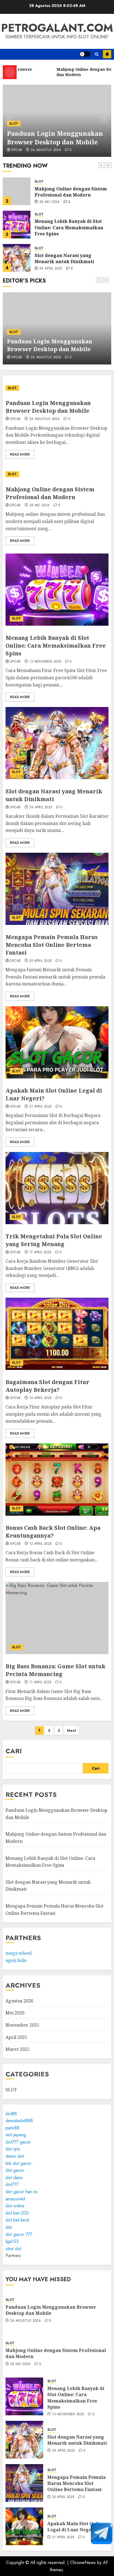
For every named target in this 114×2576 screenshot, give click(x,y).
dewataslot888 (19, 2121)
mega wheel (19, 1953)
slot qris (13, 2149)
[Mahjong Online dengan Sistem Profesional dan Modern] (17, 191)
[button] (97, 54)
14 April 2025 (41, 1398)
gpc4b (17, 150)
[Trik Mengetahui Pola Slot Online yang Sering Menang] (57, 1188)
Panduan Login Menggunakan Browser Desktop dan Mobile (55, 138)
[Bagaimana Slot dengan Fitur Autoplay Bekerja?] (57, 1334)
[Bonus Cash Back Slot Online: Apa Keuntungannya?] (57, 1480)
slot (9, 2227)
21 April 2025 (41, 1107)
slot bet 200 (17, 2213)
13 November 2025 (45, 662)
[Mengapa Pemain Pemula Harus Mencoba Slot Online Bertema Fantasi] (57, 889)
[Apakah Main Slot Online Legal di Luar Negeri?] (57, 1042)
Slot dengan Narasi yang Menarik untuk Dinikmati (64, 258)
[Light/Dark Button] (85, 54)
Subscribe (107, 54)
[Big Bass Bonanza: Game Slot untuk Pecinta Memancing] (57, 1618)
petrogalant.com (57, 28)
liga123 (12, 2241)
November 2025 (22, 2025)
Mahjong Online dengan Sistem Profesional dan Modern (71, 192)
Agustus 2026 (20, 2001)
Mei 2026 (15, 2013)
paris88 (12, 2128)
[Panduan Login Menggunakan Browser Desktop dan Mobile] (57, 388)
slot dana (14, 2178)
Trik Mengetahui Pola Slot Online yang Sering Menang (54, 1240)
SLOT (14, 124)
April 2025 (16, 2037)
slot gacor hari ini (21, 2192)
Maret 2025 (18, 2049)
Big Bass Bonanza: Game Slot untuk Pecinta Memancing (55, 1670)
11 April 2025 (40, 1682)
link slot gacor (18, 2163)
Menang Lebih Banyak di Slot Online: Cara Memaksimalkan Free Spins (69, 227)
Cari (14, 1751)
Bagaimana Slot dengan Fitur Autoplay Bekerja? (47, 1386)
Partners (13, 2256)
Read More (20, 454)
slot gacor (15, 2170)
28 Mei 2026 (50, 202)
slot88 (11, 2114)
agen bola (16, 1960)
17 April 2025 (40, 1252)
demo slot (15, 2156)
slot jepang (16, 2135)
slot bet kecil (17, 2220)
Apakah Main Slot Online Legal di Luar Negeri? (76, 2527)
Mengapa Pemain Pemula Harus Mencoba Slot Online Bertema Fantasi (52, 945)
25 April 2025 (41, 961)
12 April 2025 (41, 1544)
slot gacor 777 (19, 2234)
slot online (15, 2206)
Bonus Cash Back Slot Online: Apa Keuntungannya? (53, 1532)
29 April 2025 (51, 269)
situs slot (13, 2249)
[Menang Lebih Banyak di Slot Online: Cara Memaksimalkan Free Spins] (17, 225)
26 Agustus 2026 (46, 150)
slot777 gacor (18, 2142)
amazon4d (15, 2199)
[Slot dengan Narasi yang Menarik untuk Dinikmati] (17, 258)
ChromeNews (83, 2563)
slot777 (12, 2184)
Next (72, 1730)
